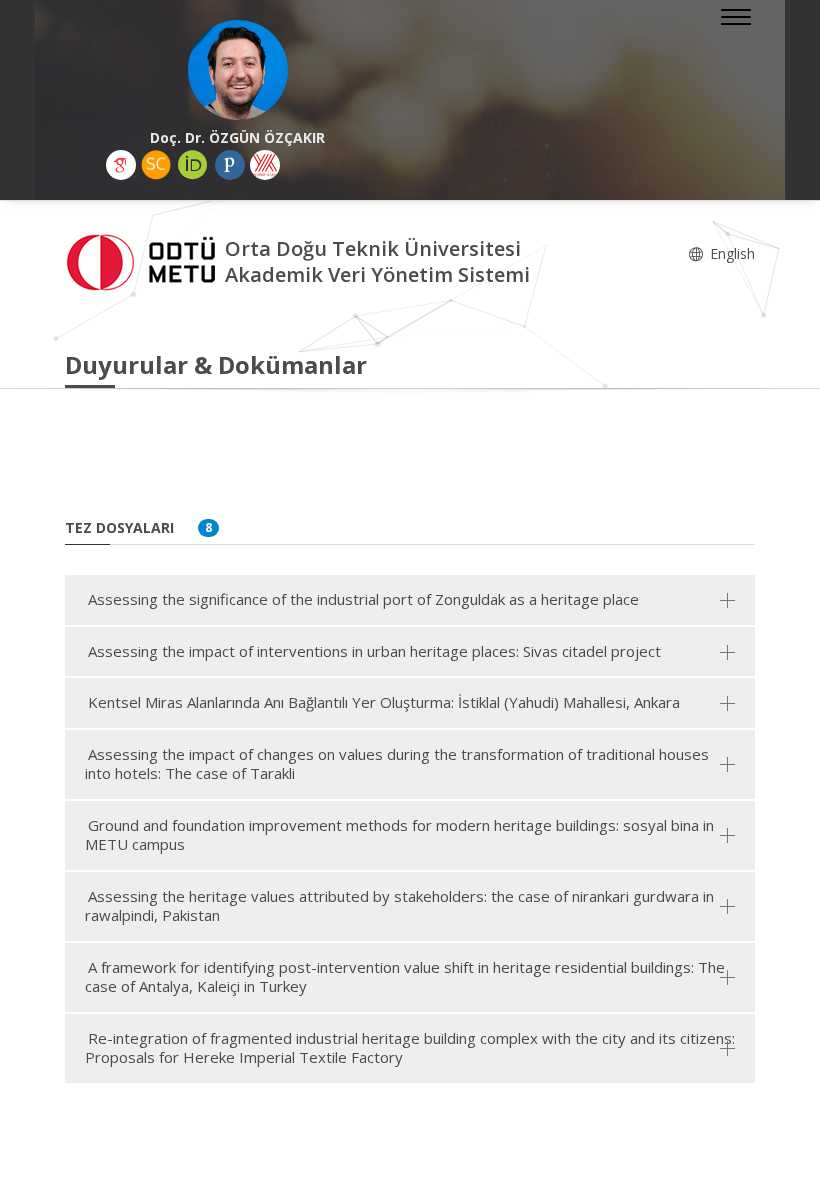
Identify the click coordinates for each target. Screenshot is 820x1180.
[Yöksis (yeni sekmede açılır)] (265, 165)
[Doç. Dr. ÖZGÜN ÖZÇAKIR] (237, 70)
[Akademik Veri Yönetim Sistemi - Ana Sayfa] (145, 260)
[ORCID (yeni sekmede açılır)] (193, 165)
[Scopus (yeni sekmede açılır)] (156, 165)
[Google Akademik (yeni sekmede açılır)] (121, 165)
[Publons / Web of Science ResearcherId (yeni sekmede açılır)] (230, 165)
